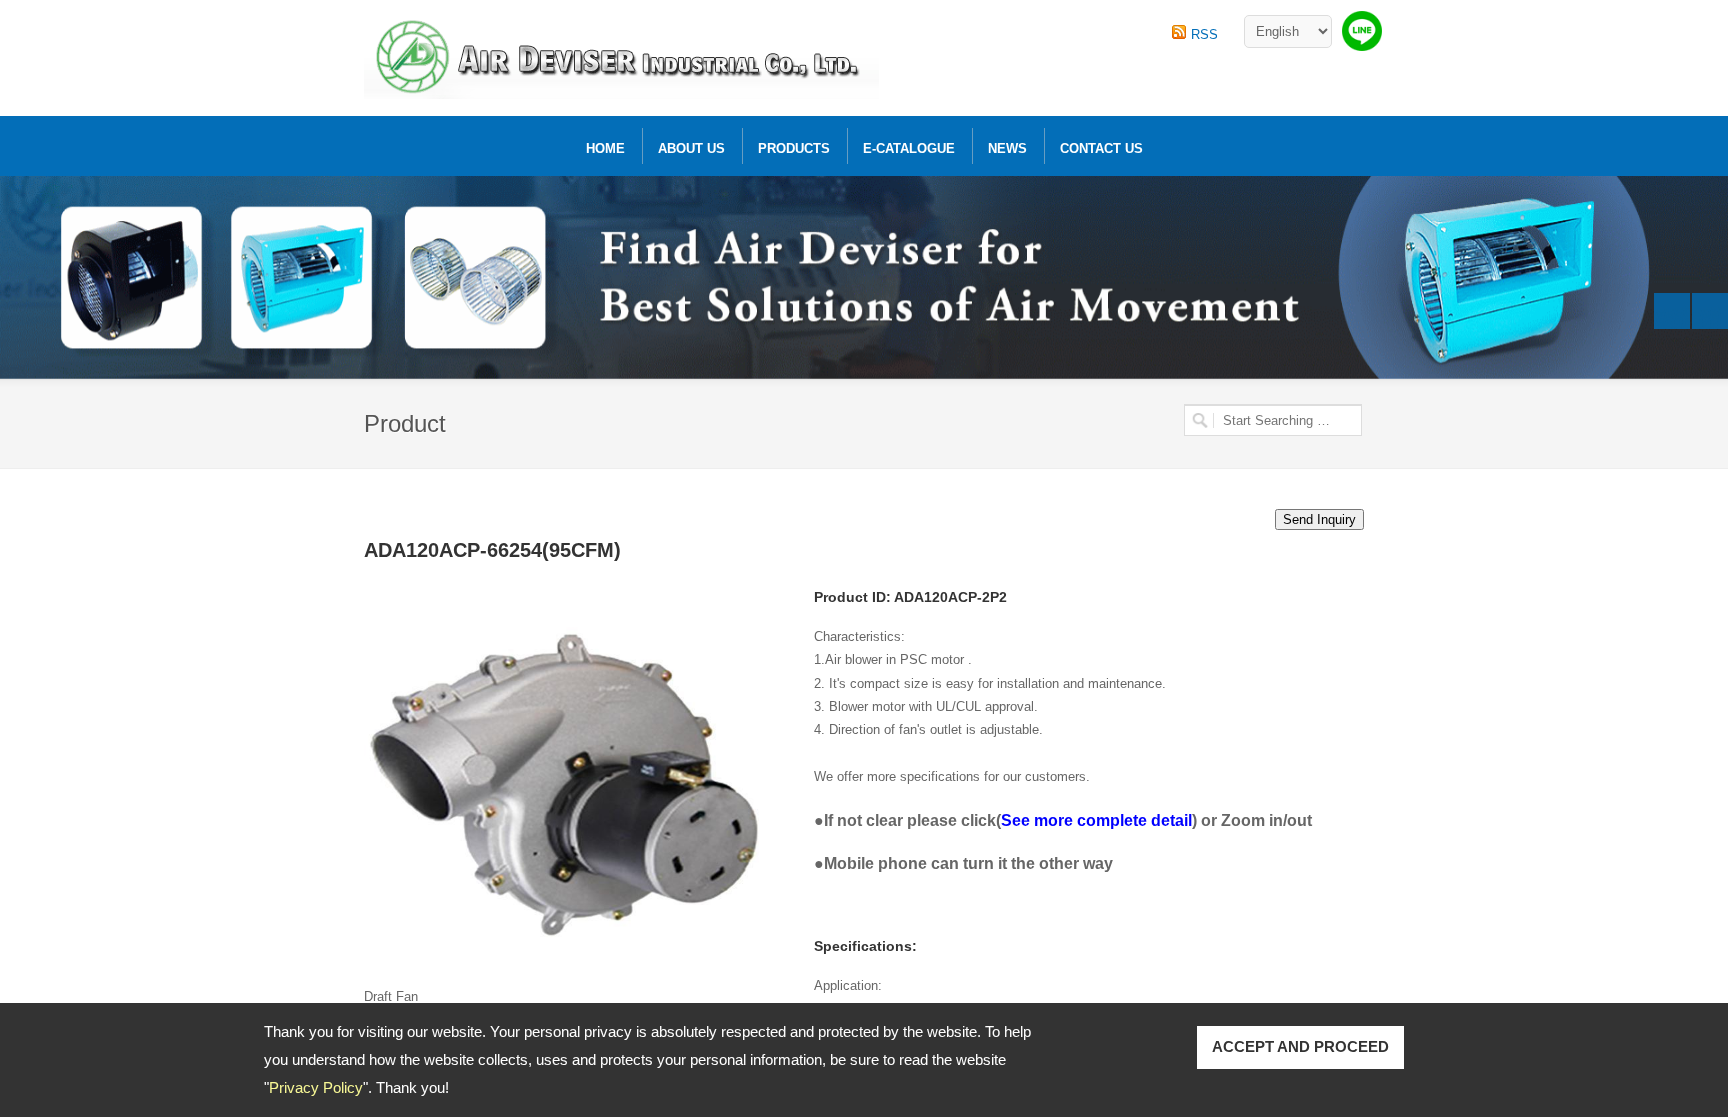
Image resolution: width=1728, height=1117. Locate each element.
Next (1710, 311)
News (1007, 148)
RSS (1204, 34)
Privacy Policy (316, 1087)
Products (794, 148)
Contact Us (1101, 148)
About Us (691, 148)
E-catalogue (909, 148)
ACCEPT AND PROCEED (1300, 1046)
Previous (1672, 311)
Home (605, 148)
